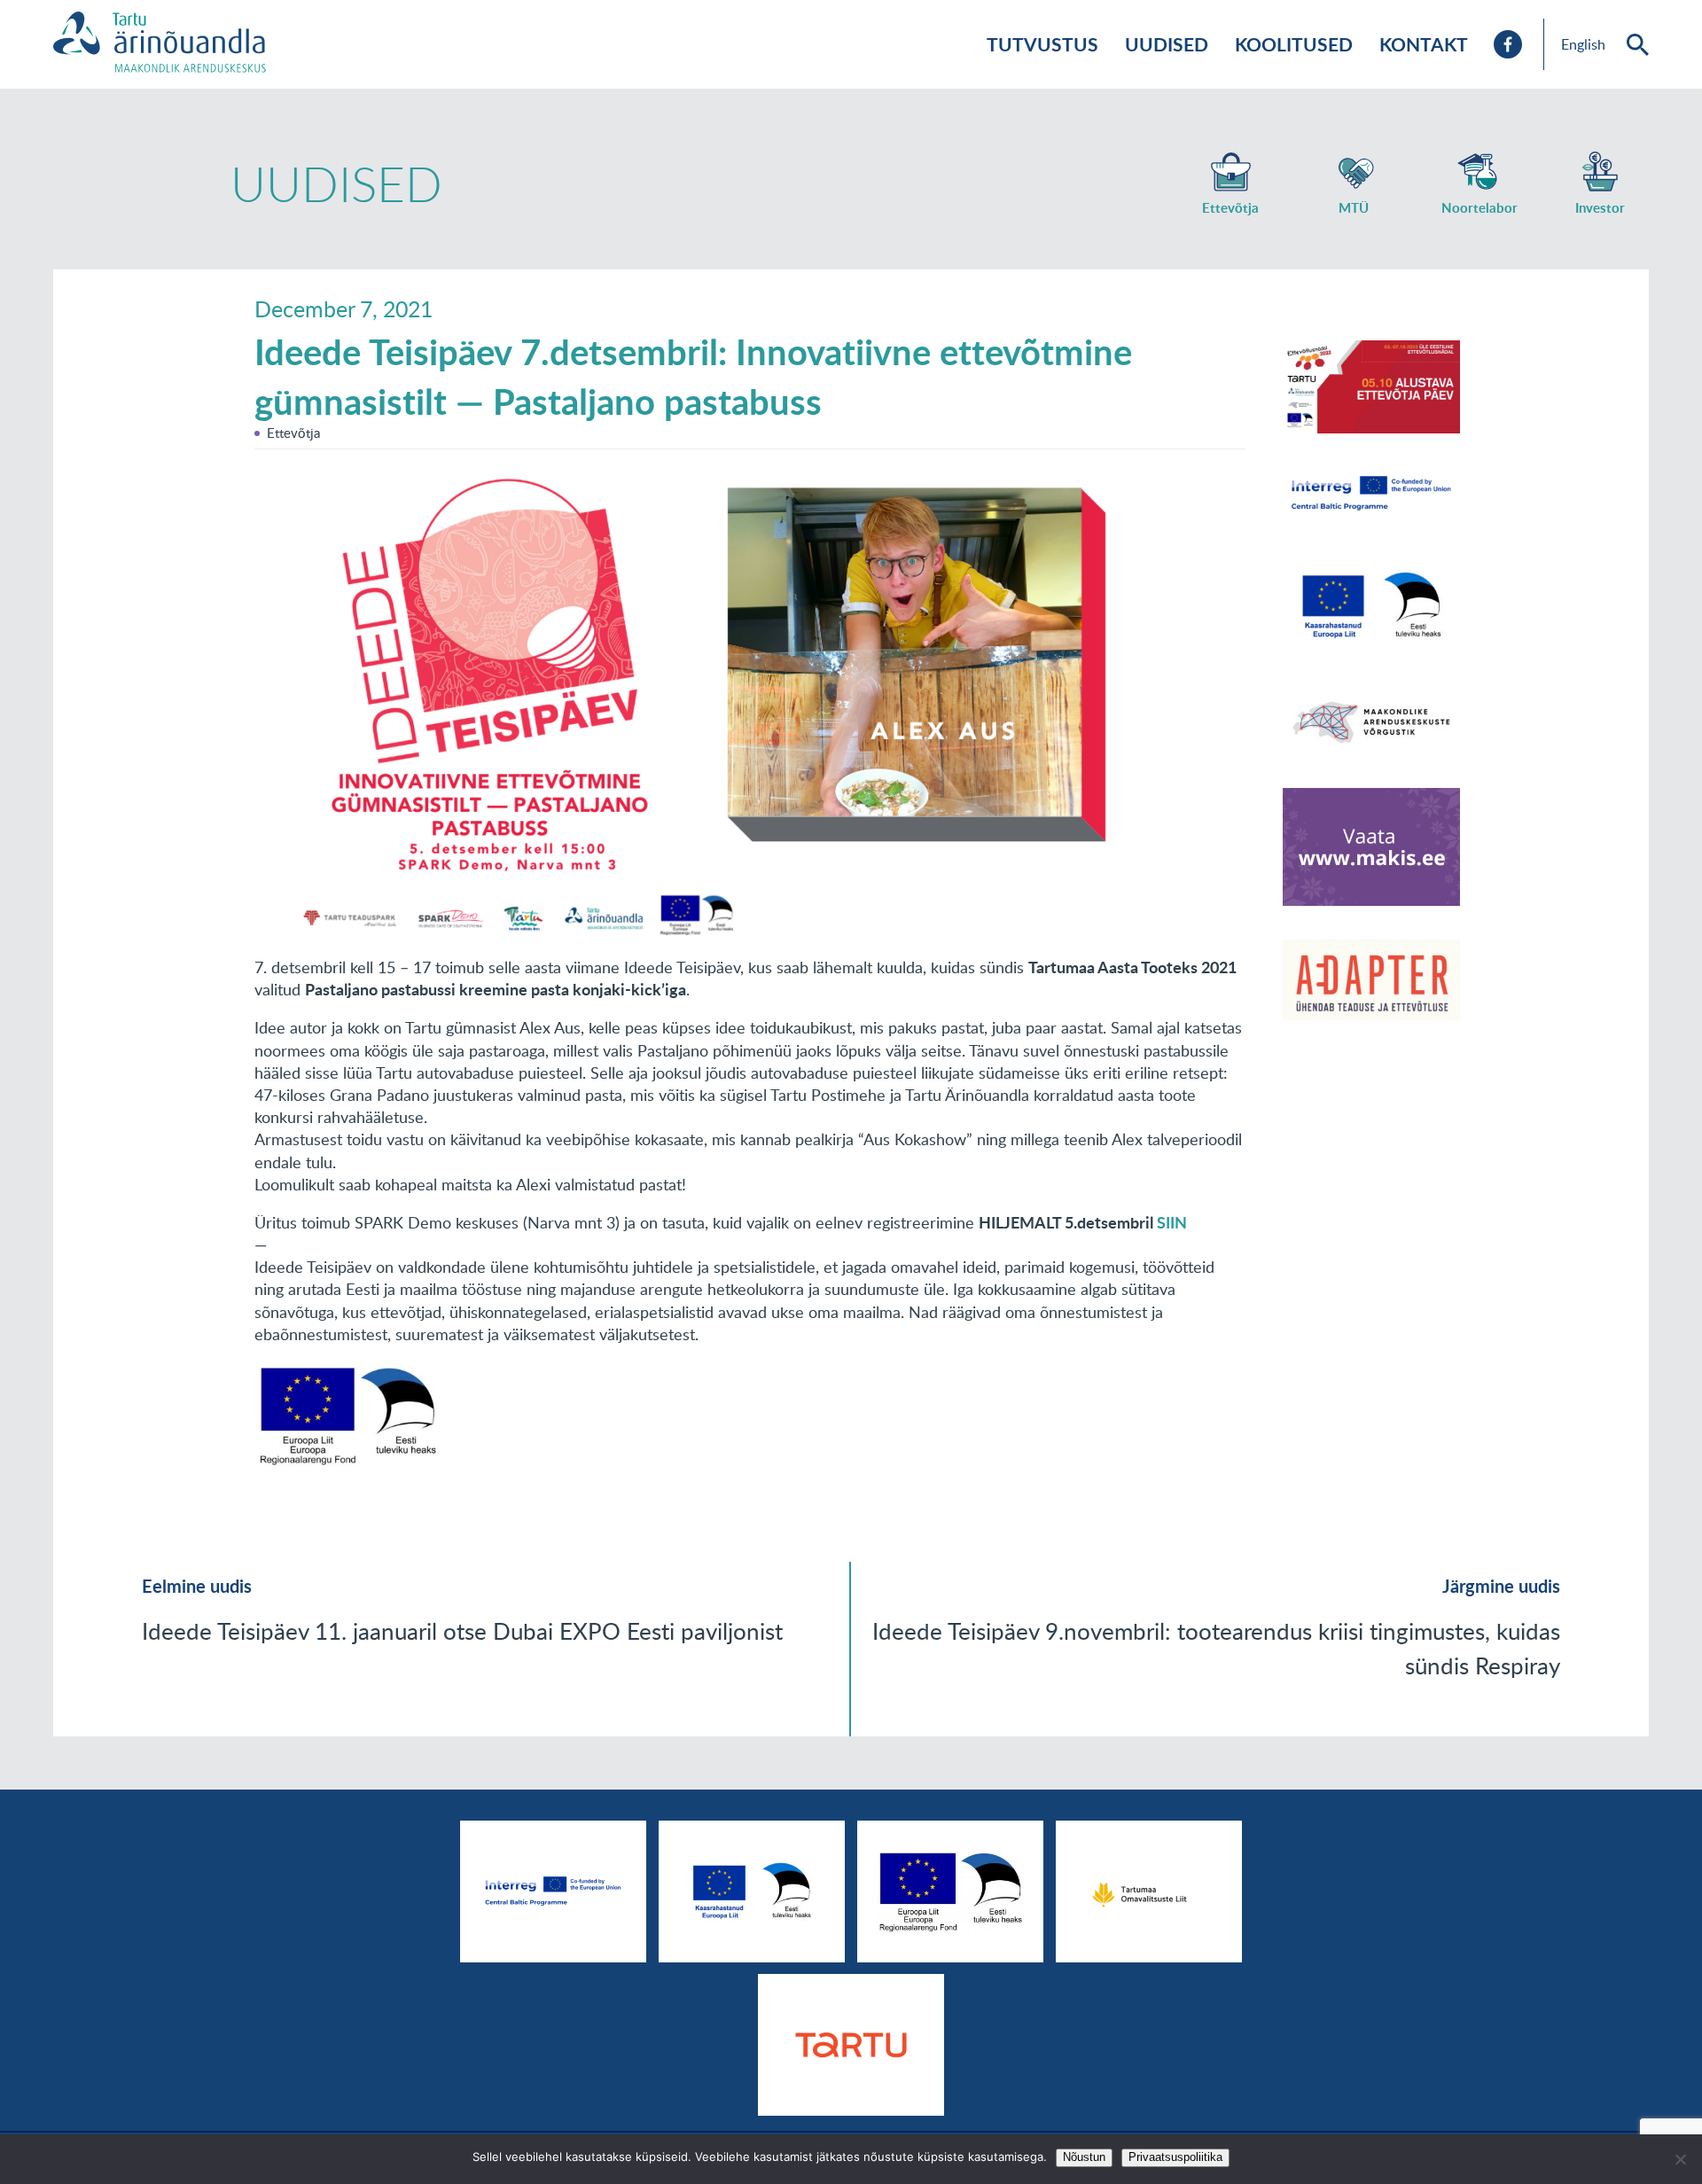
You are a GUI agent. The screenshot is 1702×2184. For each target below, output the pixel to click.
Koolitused (1294, 44)
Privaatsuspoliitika (1175, 2157)
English (1583, 44)
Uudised (1167, 44)
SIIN (1172, 1222)
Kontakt (1424, 44)
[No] (1680, 2159)
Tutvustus (1042, 44)
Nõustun (1084, 2157)
